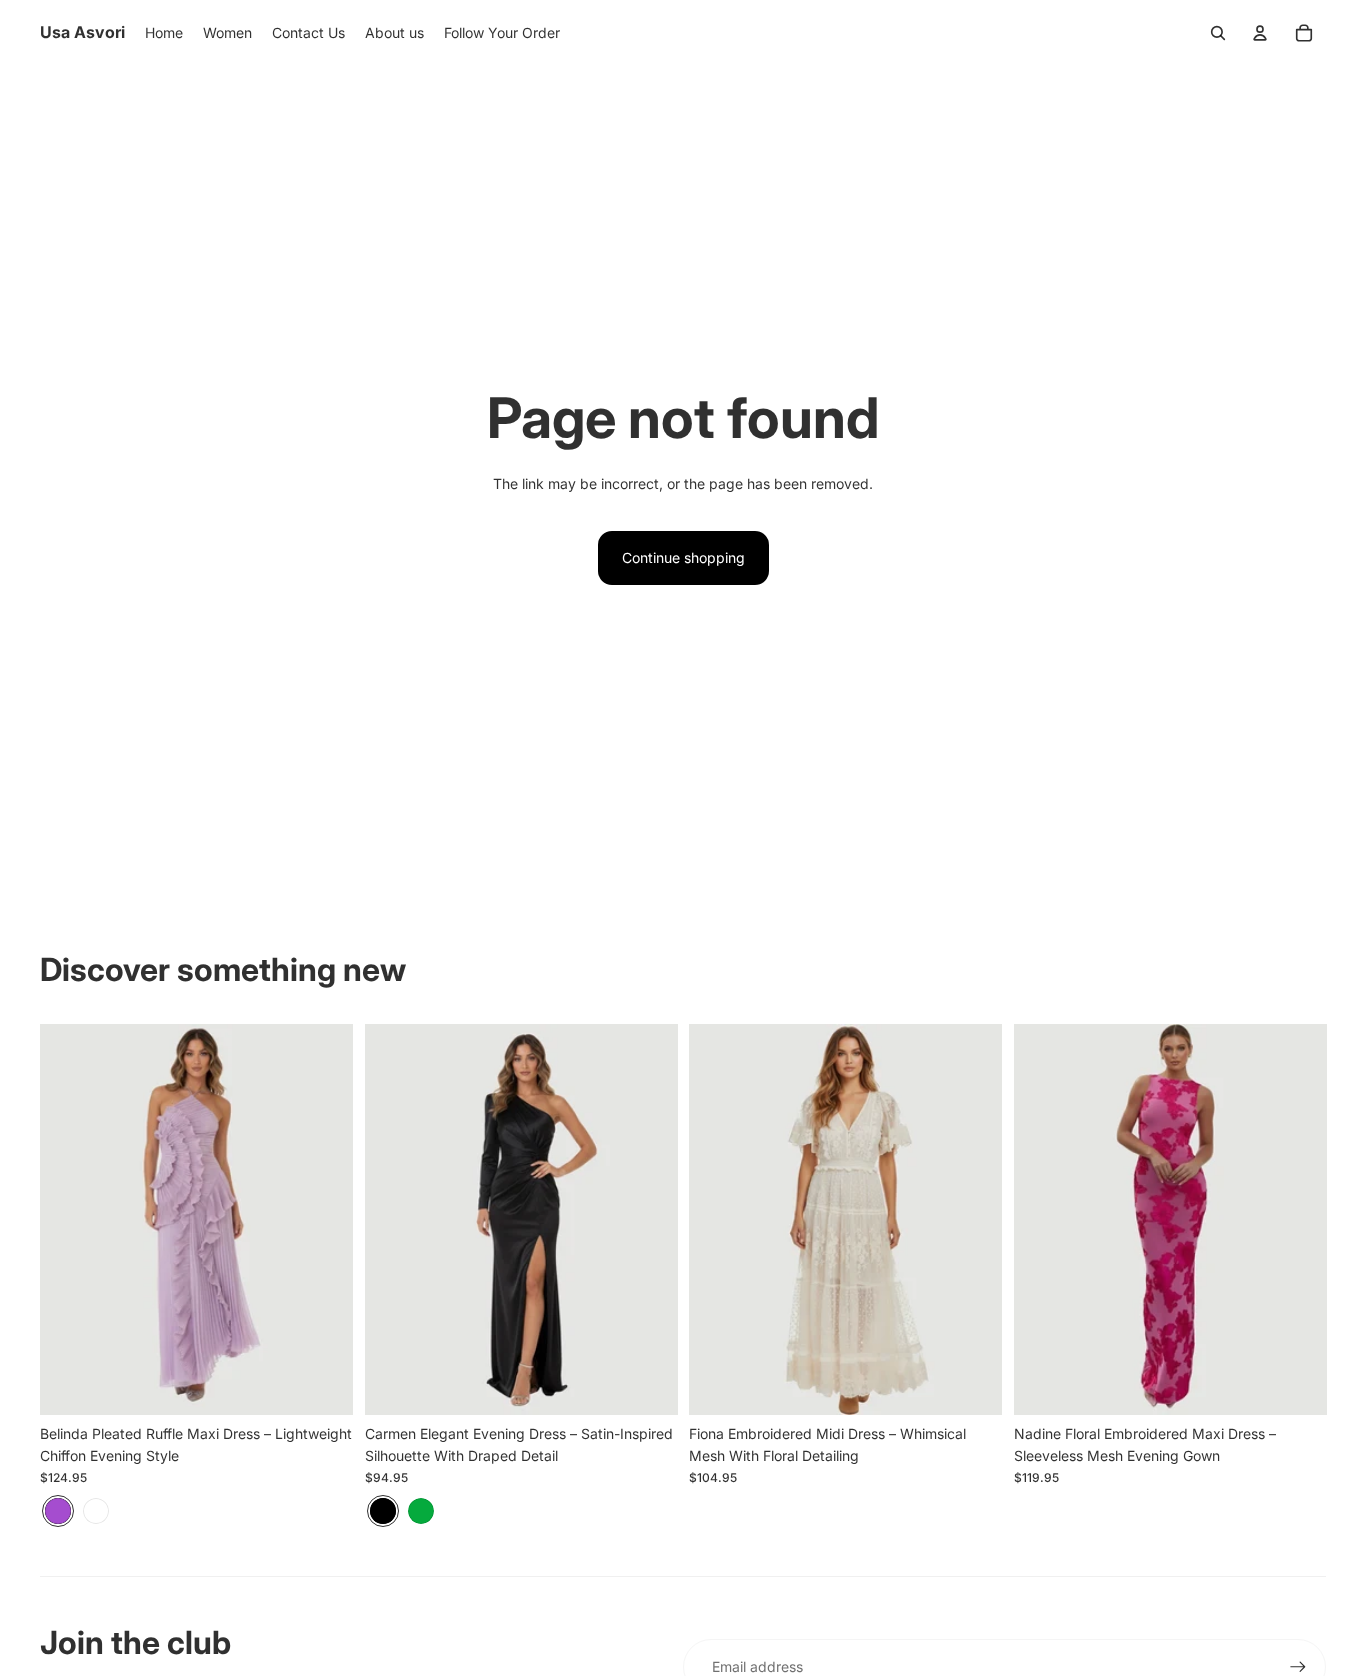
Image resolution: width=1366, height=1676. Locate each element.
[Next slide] (323, 1219)
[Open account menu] (1260, 33)
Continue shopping (683, 557)
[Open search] (1218, 33)
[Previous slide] (70, 1219)
